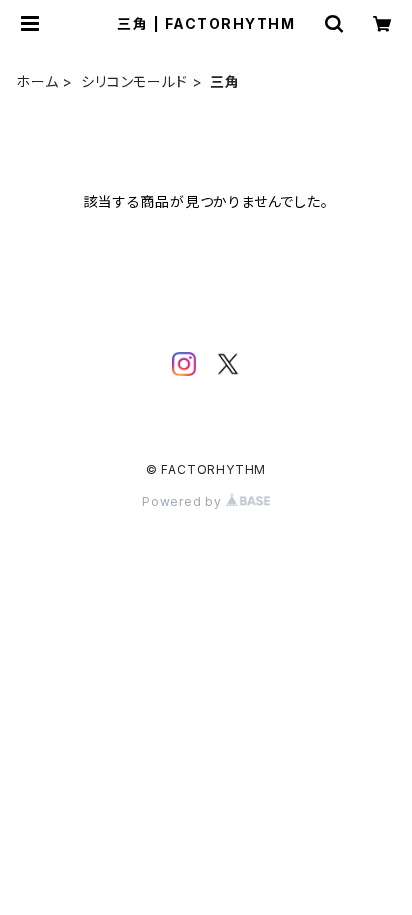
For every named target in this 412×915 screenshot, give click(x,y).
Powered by (184, 501)
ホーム (37, 81)
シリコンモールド (134, 81)
